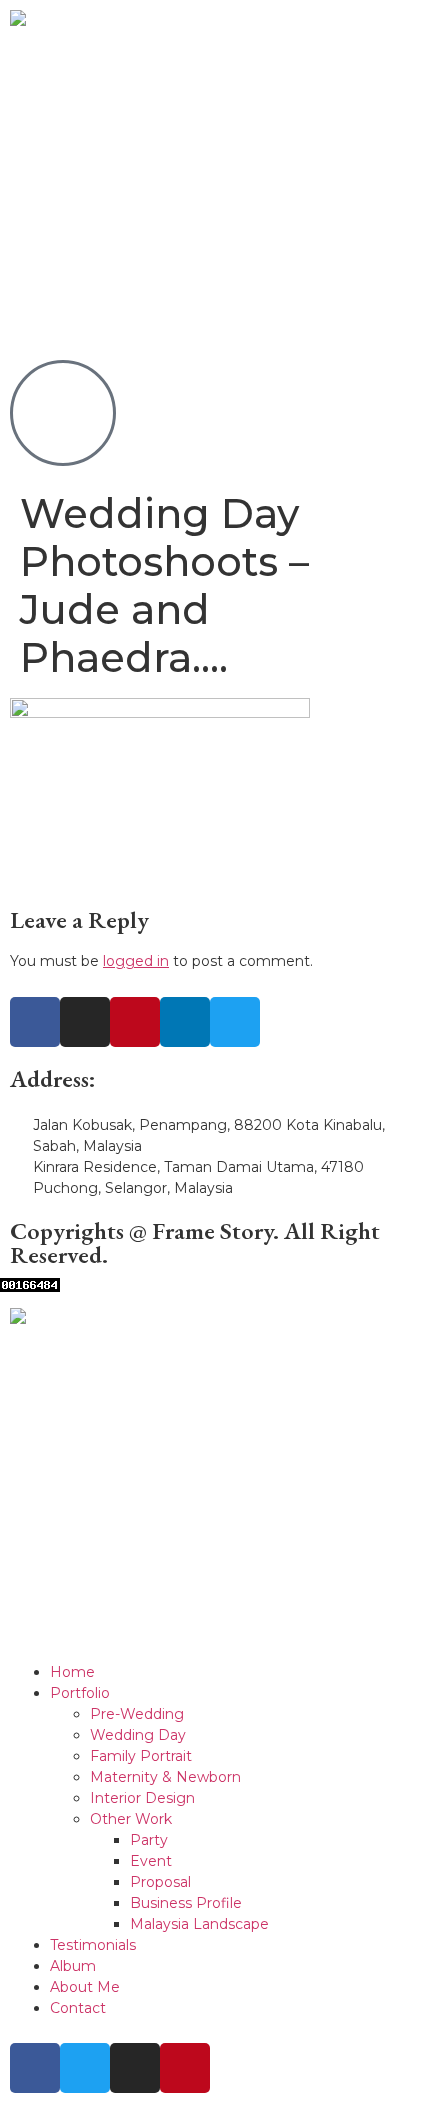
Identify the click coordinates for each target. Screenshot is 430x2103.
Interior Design (142, 1798)
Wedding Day (138, 1735)
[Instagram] (85, 1022)
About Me (85, 1987)
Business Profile (186, 1903)
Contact (78, 2008)
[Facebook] (35, 1022)
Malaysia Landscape (199, 1924)
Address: (53, 1078)
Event (151, 1861)
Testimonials (93, 1945)
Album (73, 1966)
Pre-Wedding (137, 1714)
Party (149, 1840)
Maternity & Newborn (165, 1777)
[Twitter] (235, 1022)
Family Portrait (141, 1756)
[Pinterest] (135, 1022)
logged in (136, 961)
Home (72, 1672)
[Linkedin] (185, 1022)
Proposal (160, 1882)
